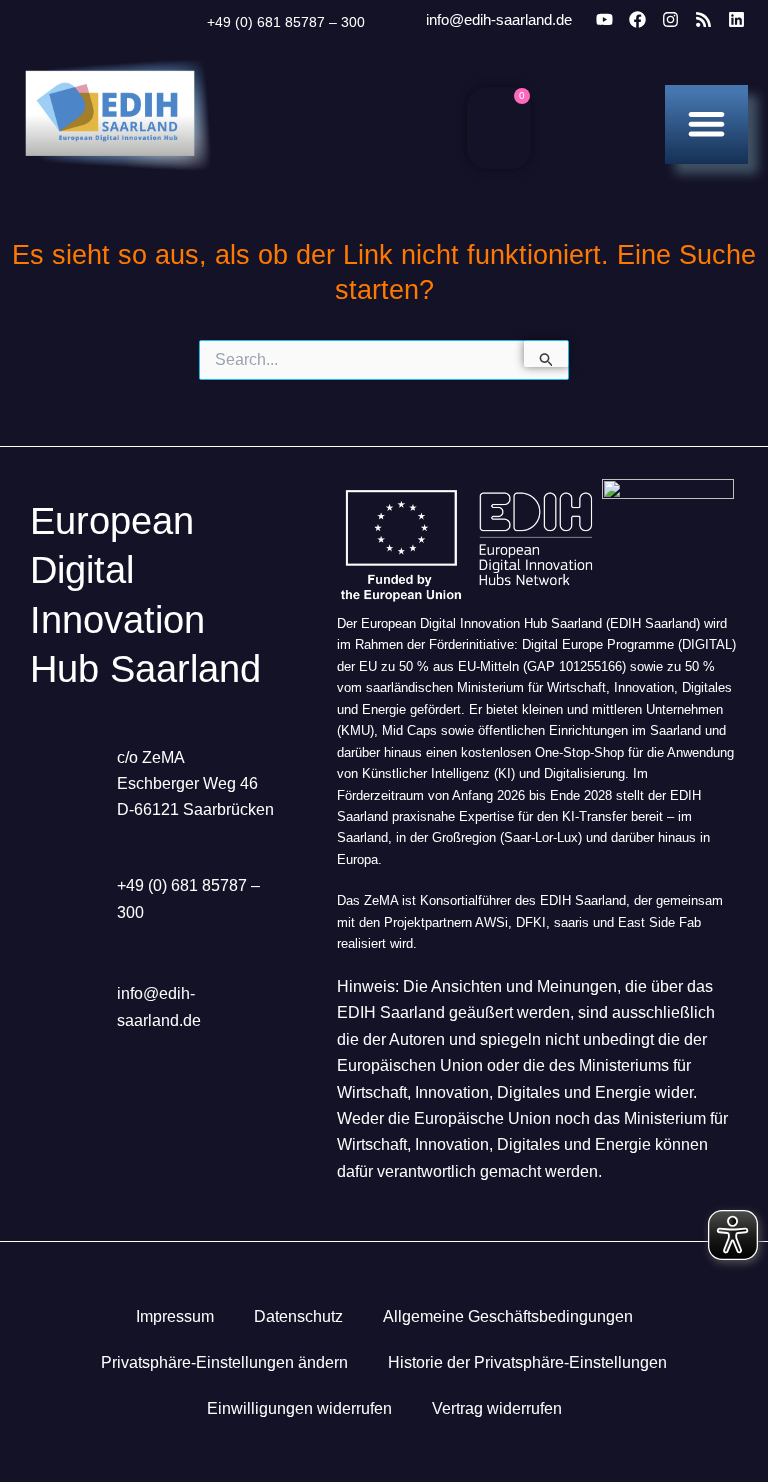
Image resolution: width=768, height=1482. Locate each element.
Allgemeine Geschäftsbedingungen (508, 1316)
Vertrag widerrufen (497, 1408)
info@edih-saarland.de (499, 19)
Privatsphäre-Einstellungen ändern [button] (224, 1362)
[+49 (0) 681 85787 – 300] (182, 22)
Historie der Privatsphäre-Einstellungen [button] (527, 1362)
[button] (706, 123)
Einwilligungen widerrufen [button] (299, 1408)
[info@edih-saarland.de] (399, 20)
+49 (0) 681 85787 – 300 (286, 22)
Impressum (175, 1316)
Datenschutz (298, 1316)
